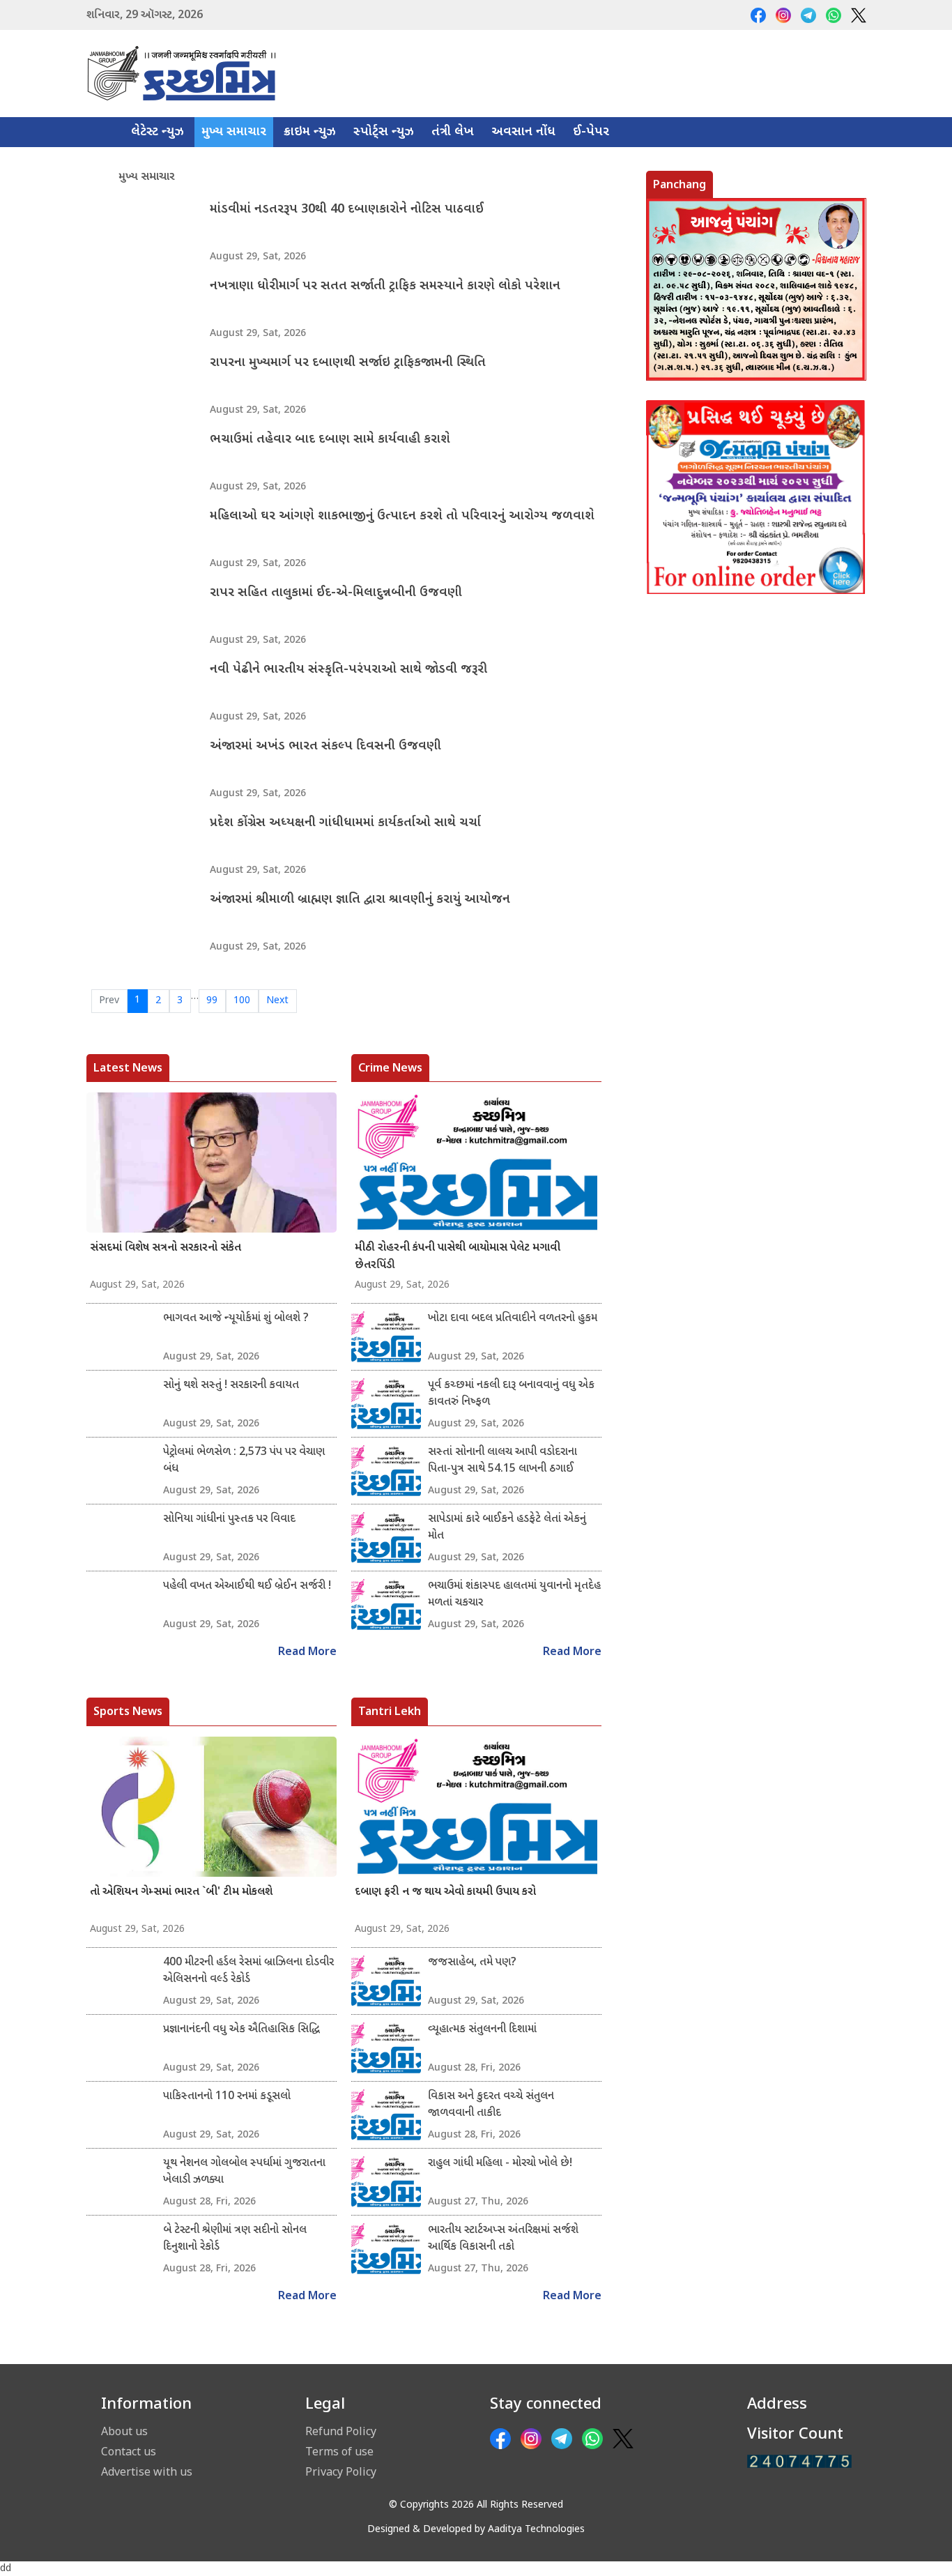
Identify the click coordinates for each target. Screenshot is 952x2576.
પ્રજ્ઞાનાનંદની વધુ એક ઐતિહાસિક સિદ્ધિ (241, 2030)
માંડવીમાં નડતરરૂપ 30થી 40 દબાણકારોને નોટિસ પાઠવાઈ (347, 209)
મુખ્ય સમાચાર (234, 132)
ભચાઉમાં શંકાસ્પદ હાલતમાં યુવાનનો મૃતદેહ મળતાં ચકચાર (514, 1595)
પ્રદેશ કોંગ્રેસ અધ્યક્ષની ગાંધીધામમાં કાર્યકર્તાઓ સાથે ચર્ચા (345, 823)
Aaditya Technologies (536, 2530)
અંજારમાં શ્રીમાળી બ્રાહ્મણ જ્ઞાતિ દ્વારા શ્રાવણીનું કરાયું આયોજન (360, 900)
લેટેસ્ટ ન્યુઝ (158, 132)
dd (6, 2569)
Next (277, 1001)
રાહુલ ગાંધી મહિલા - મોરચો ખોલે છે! (500, 2164)
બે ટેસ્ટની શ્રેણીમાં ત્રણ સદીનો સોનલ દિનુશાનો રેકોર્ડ (235, 2239)
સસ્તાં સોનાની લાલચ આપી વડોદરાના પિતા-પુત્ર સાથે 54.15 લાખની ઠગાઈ (502, 1461)
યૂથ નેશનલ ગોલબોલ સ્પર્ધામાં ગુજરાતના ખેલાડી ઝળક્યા (244, 2172)
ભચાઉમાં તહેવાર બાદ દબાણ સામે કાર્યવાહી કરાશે (330, 440)
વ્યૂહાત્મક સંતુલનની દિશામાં (482, 2030)
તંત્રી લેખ (453, 132)
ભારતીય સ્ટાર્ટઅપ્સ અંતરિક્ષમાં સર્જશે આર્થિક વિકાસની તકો (503, 2239)
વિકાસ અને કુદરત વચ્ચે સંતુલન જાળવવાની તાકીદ (491, 2105)
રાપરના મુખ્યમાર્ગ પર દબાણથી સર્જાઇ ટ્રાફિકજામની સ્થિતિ (348, 363)
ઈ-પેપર (591, 132)
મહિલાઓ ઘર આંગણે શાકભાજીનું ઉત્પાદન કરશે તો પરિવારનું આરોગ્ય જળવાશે (402, 516)
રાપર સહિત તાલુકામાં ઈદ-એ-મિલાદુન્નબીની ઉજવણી (336, 593)
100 (242, 1001)
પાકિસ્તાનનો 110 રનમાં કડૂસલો (227, 2097)
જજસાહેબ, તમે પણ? (472, 1963)
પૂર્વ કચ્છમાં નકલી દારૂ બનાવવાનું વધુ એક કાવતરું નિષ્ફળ (511, 1394)
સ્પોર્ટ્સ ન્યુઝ (384, 132)
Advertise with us (147, 2471)
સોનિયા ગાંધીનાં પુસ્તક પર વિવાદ (229, 1519)
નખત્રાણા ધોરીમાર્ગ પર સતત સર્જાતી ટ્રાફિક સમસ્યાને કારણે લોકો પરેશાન (385, 286)
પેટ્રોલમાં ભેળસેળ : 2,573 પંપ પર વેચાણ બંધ (244, 1461)
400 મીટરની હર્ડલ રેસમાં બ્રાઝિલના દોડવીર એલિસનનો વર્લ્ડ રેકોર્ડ (248, 1971)
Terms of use (339, 2451)
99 (212, 1001)
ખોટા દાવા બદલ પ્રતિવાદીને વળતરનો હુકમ (513, 1319)
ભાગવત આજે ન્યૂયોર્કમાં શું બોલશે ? (236, 1319)
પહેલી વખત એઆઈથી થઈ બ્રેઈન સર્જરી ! (247, 1586)
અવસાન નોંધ (523, 132)
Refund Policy (341, 2431)
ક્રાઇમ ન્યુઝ (310, 132)
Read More (307, 1653)
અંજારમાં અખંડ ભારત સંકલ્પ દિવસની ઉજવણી (325, 746)
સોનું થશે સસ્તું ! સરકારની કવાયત (231, 1386)
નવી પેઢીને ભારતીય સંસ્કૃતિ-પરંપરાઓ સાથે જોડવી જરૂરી (348, 670)
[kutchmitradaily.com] (799, 2461)
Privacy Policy (341, 2471)
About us (124, 2431)
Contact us (129, 2451)
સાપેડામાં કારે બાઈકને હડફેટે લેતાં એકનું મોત (507, 1528)
